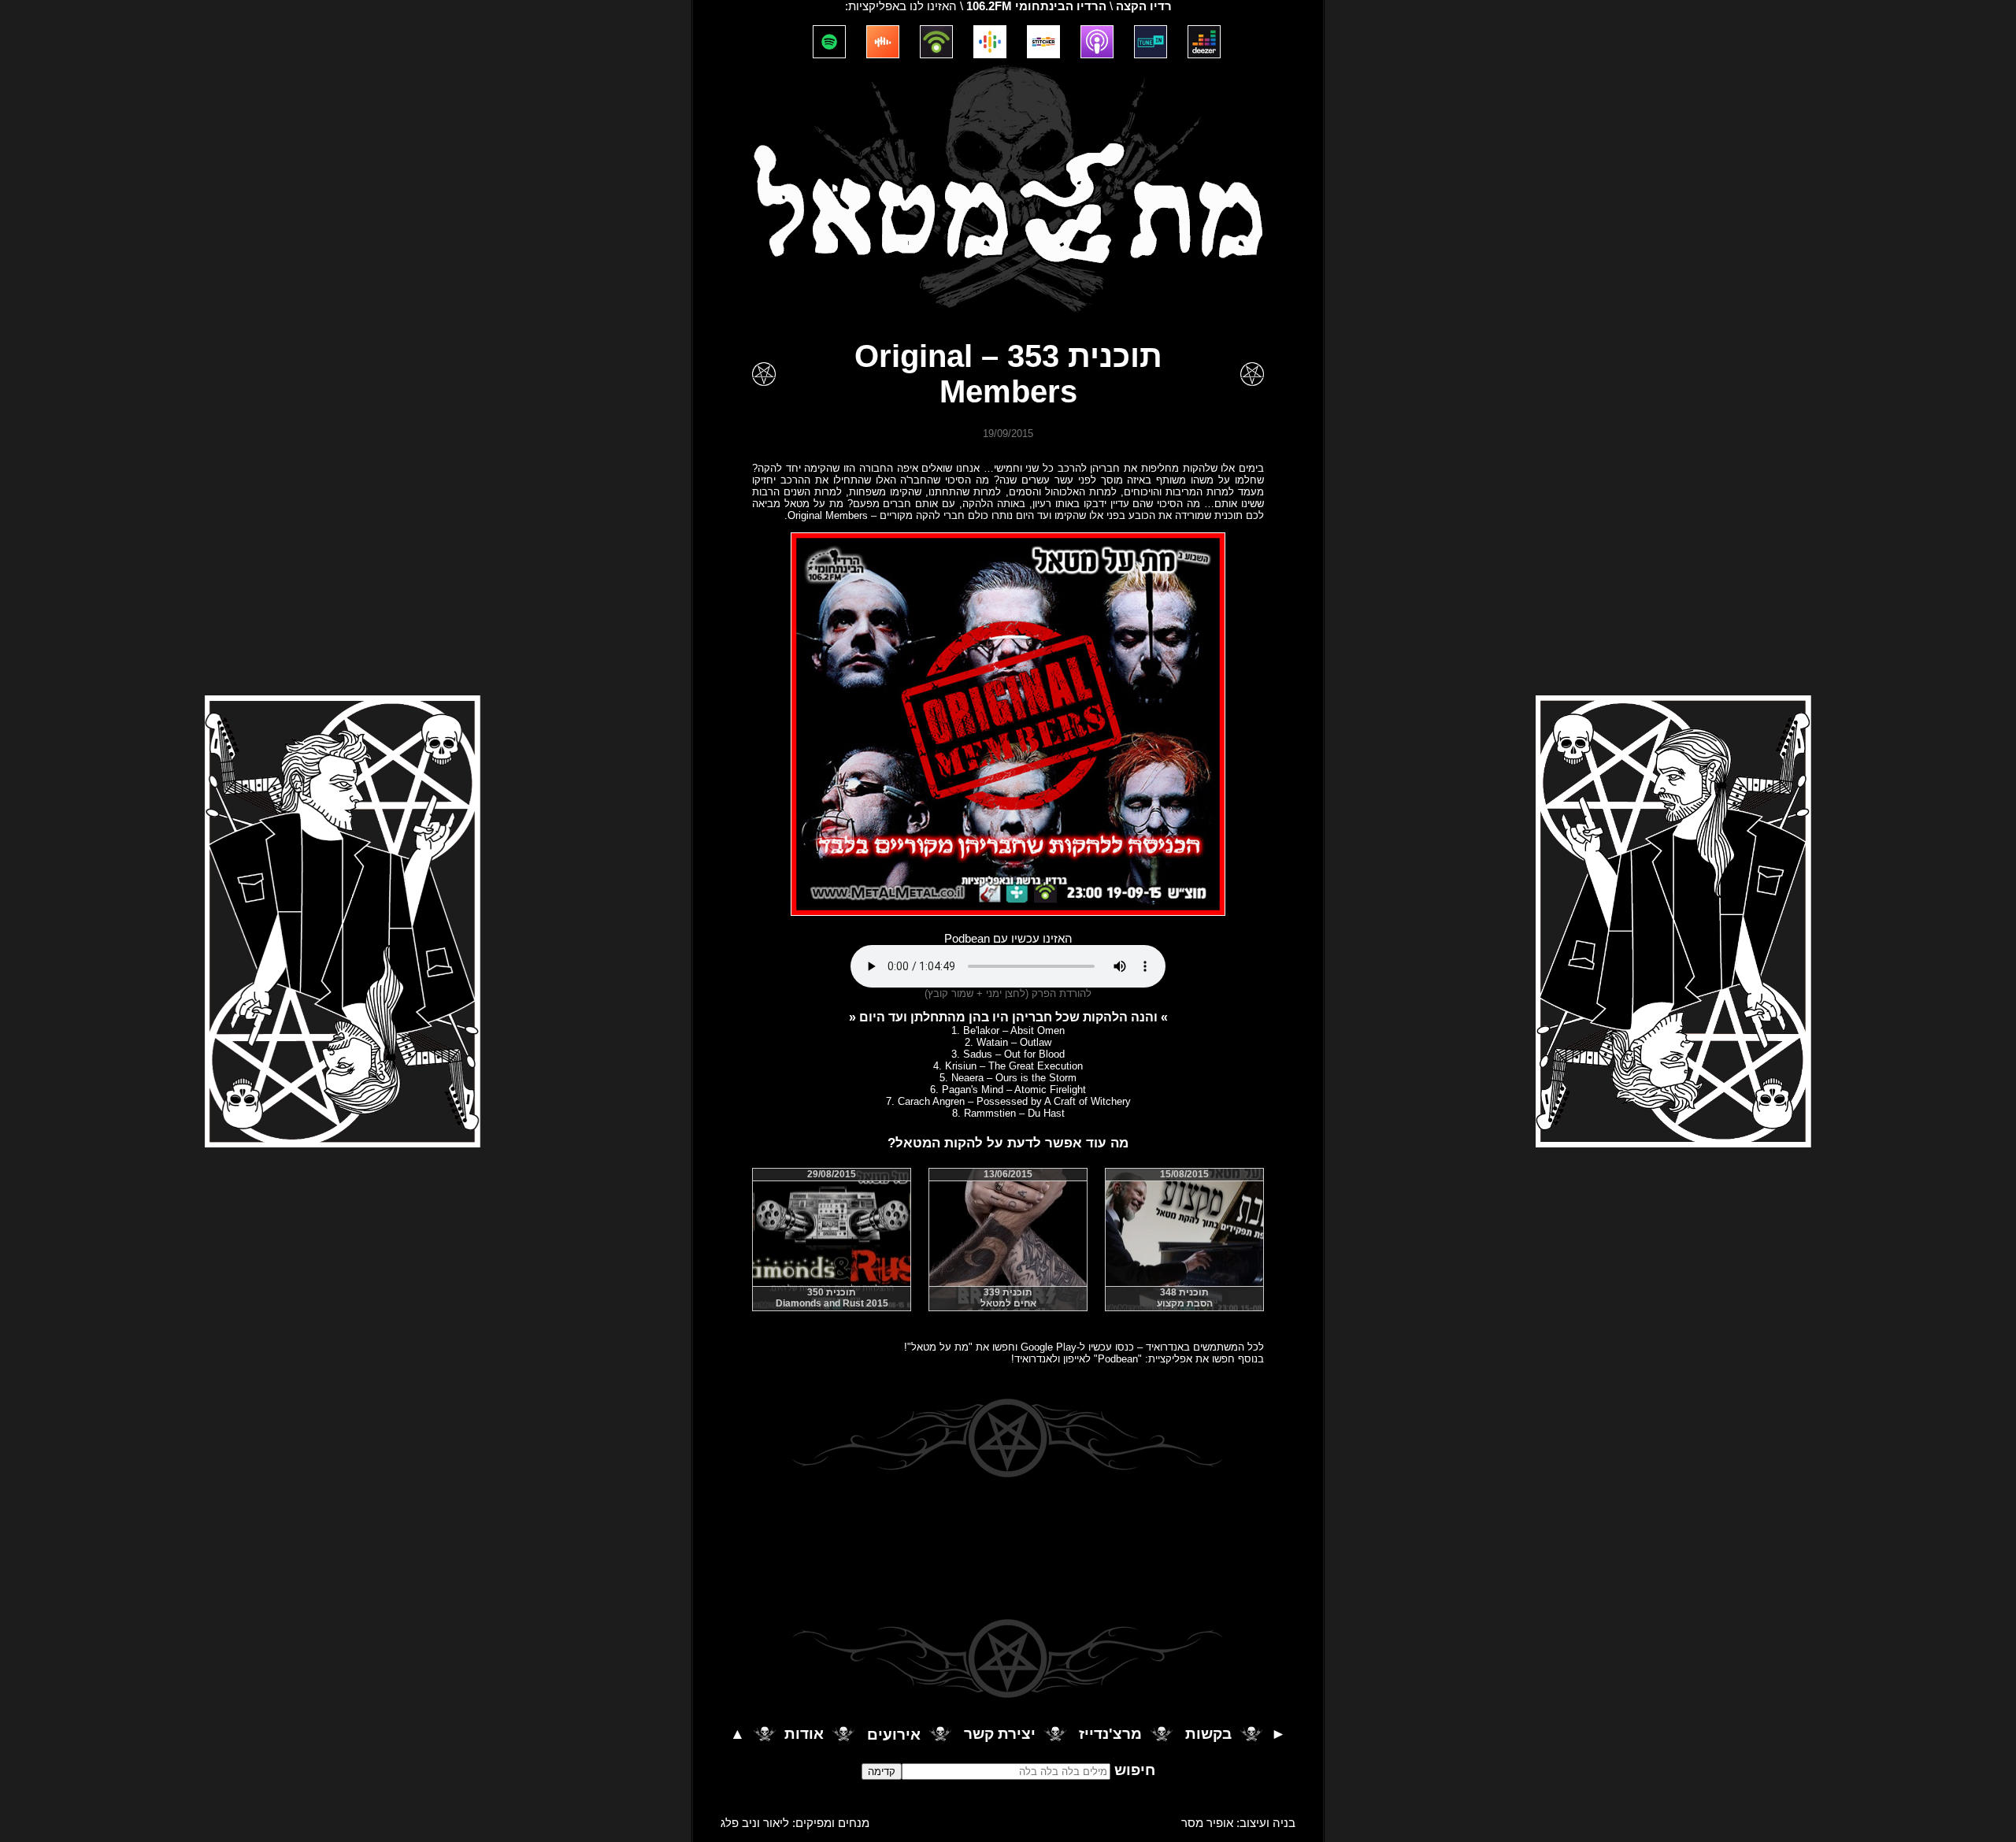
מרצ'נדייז (1110, 1735)
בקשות (1208, 1735)
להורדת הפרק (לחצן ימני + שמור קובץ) (1008, 993)
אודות (804, 1735)
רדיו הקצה (1144, 6)
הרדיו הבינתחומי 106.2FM (1036, 6)
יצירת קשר (1000, 1735)
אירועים (894, 1735)
